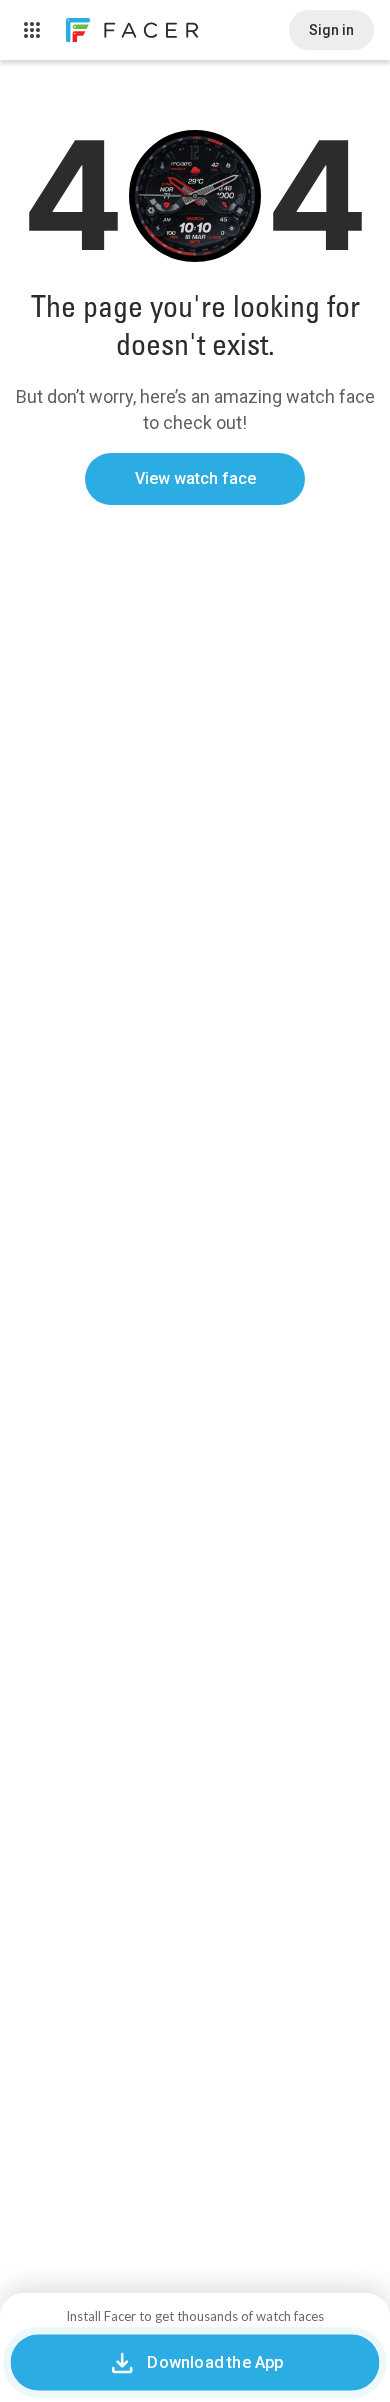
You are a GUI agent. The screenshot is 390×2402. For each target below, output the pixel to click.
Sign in (331, 30)
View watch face (195, 478)
